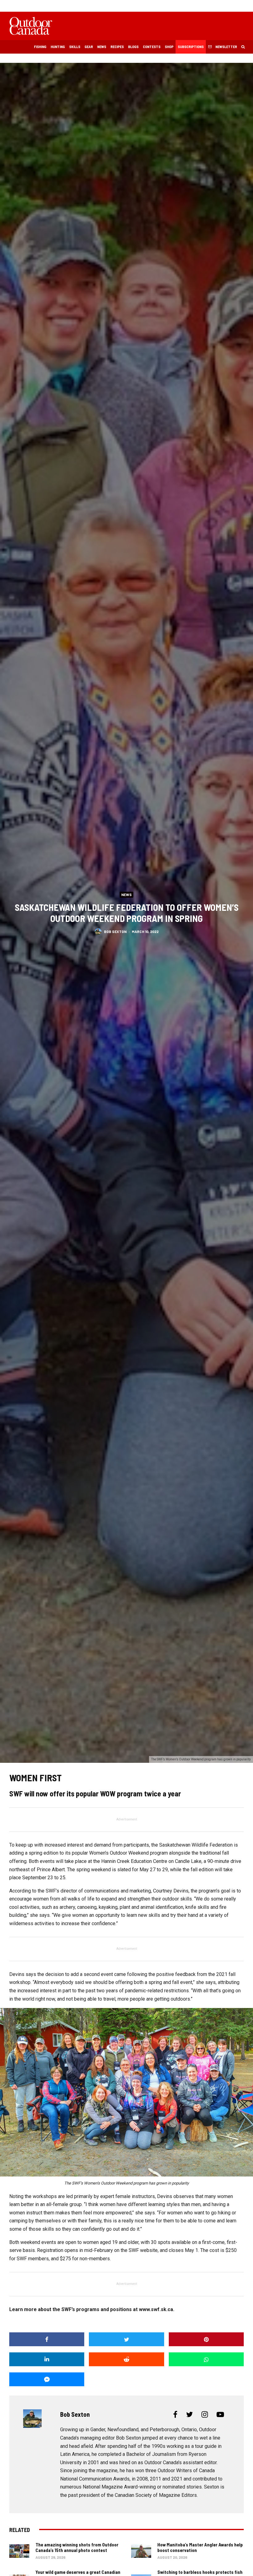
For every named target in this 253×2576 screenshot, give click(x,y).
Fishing (40, 47)
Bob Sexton (115, 931)
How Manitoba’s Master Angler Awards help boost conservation (200, 2547)
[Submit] (126, 2359)
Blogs (133, 47)
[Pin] (206, 2339)
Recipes (117, 47)
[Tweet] (126, 2339)
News (102, 47)
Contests (152, 47)
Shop (169, 47)
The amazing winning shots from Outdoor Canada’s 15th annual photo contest (77, 2547)
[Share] (47, 2339)
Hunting (58, 47)
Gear (89, 47)
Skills (75, 47)
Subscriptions (191, 47)
